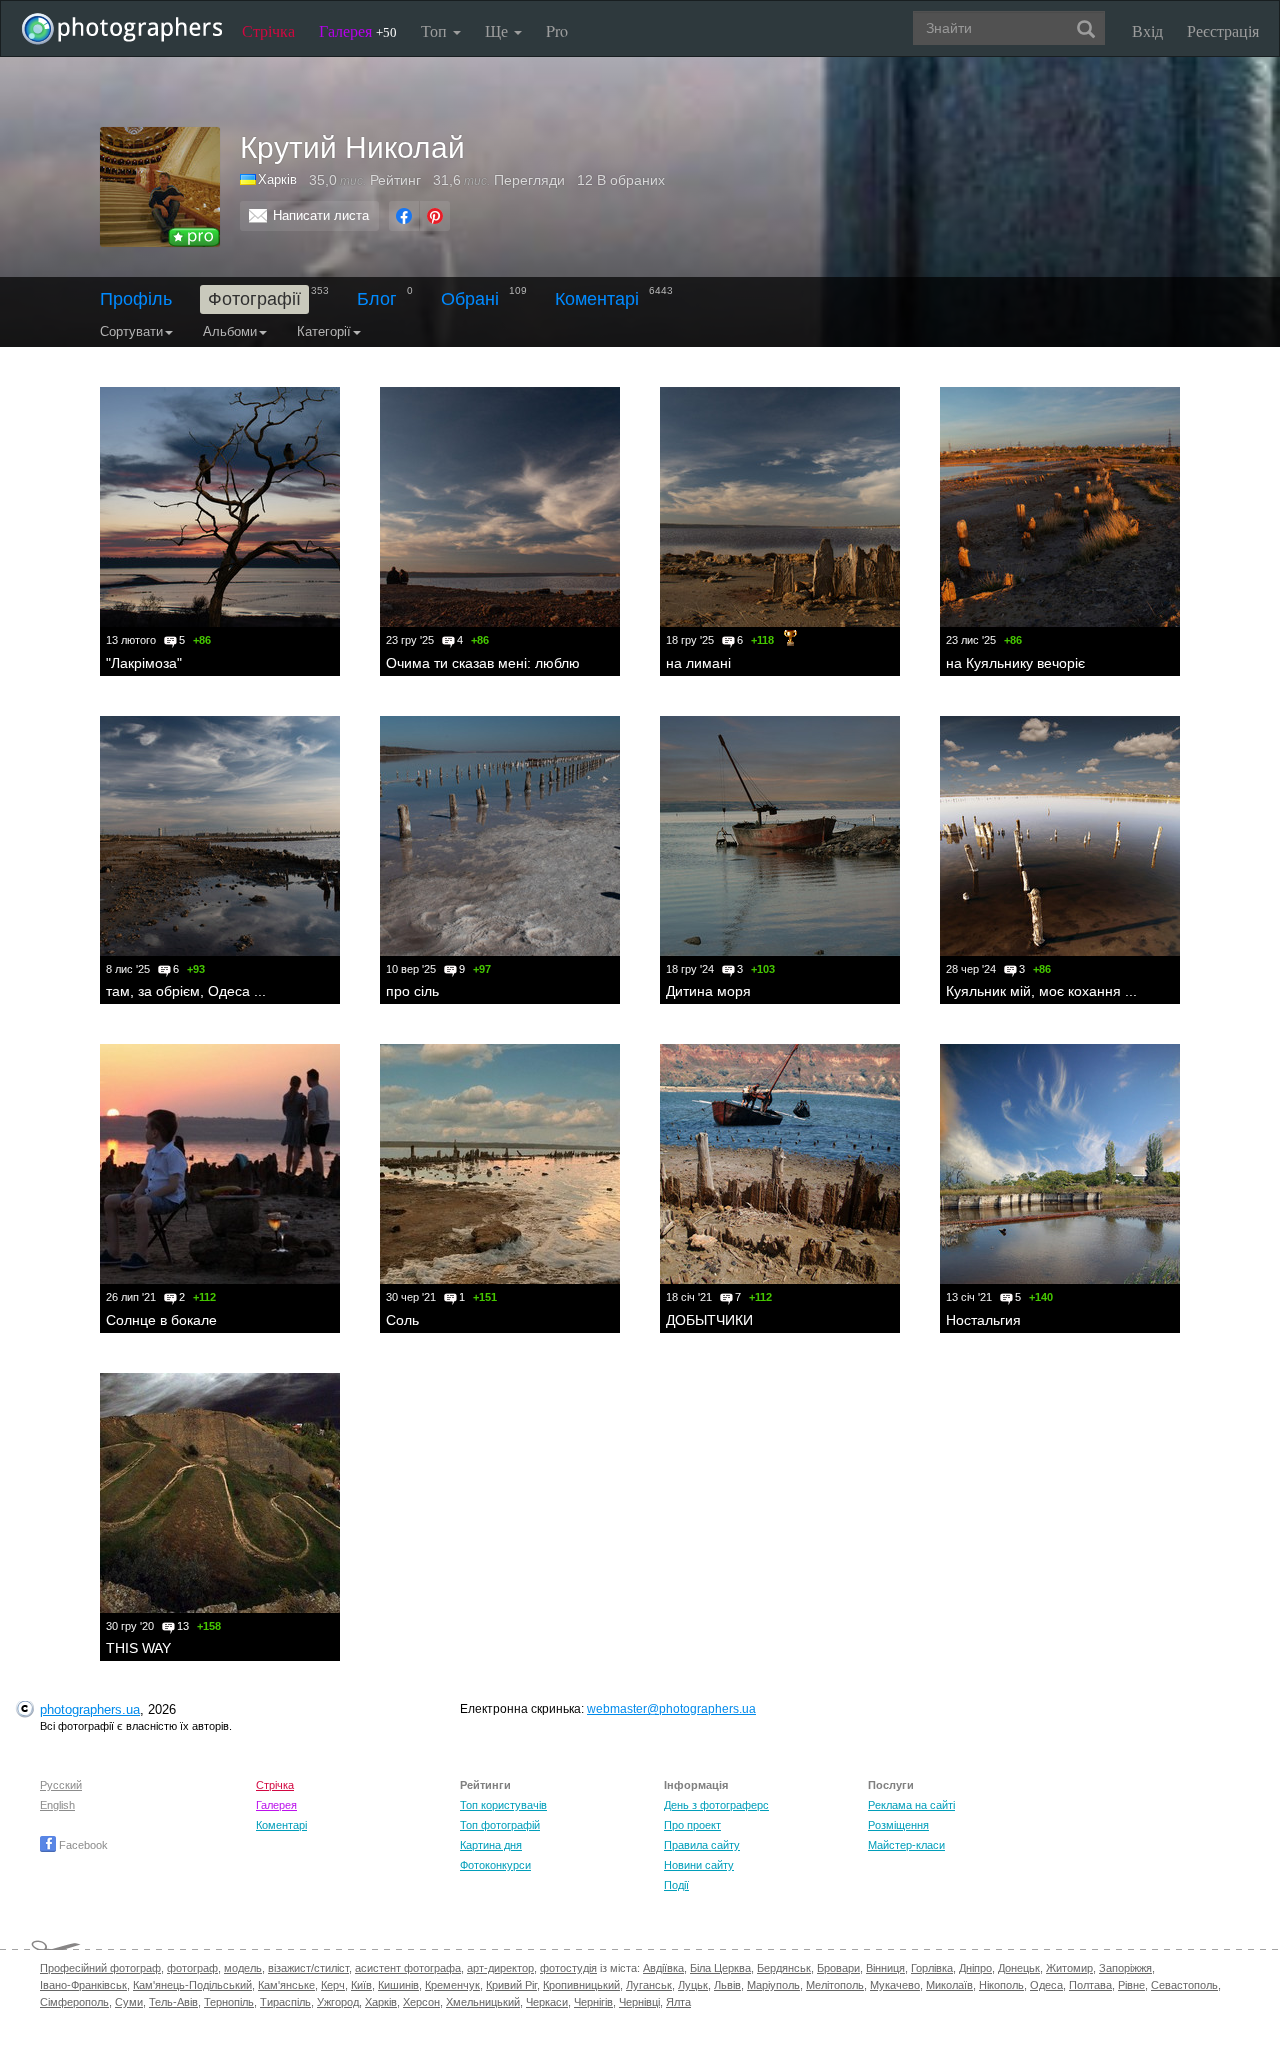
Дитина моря (708, 991)
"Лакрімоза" (144, 663)
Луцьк (693, 1985)
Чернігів (593, 2002)
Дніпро (975, 1968)
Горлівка (932, 1968)
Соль (402, 1320)
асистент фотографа (408, 1968)
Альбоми (230, 331)
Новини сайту (699, 1865)
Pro (557, 30)
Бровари (838, 1968)
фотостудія (568, 1968)
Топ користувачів (503, 1805)
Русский (61, 1785)
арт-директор (500, 1968)
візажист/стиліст (308, 1968)
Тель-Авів (173, 2002)
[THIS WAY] (220, 1493)
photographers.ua (90, 1709)
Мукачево (895, 1985)
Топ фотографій (500, 1825)
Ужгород (338, 2002)
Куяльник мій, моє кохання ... (1041, 991)
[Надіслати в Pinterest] (435, 216)
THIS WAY (138, 1648)
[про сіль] (500, 836)
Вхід (1147, 30)
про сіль (412, 991)
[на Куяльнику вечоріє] (1060, 507)
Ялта (678, 2002)
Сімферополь (74, 2002)
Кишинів (398, 1985)
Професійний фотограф (100, 1968)
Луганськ (649, 1985)
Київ (361, 1985)
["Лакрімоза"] (220, 507)
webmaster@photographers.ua (671, 1709)
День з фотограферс (716, 1805)
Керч (333, 1985)
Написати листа (321, 215)
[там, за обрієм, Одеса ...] (220, 836)
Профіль (136, 299)
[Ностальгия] (1060, 1164)
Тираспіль (285, 2002)
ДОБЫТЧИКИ (709, 1320)
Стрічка (268, 30)
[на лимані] (780, 507)
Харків (381, 2002)
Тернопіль (229, 2002)
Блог (377, 299)
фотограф (192, 1968)
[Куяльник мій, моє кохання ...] (1060, 836)
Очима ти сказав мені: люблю (483, 663)
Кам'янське (286, 1985)
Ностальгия (983, 1320)
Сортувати (131, 331)
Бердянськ (784, 1968)
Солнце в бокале (161, 1320)
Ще (498, 30)
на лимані (698, 663)
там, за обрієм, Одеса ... (186, 991)
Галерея (358, 30)
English (57, 1805)
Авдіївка (663, 1968)
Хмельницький (483, 2002)
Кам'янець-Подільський (192, 1985)
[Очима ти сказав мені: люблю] (500, 507)
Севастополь (1184, 1985)
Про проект (692, 1825)
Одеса (1046, 1985)
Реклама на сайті (911, 1805)
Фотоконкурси (495, 1865)
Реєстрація (1223, 30)
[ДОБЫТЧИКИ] (780, 1164)
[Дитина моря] (780, 836)
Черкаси (547, 2002)
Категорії (324, 331)
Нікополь (1001, 1985)
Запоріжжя (1125, 1968)
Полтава (1090, 1985)
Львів (727, 1985)
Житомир (1069, 1968)
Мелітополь (835, 1985)
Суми (129, 2002)
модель (243, 1968)
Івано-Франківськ (83, 1985)
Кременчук (452, 1985)
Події (676, 1885)
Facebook (82, 1845)
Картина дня (491, 1845)
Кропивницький (581, 1985)
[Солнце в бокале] (220, 1164)
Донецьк (1019, 1968)
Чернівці (639, 2002)
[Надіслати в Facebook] (404, 216)
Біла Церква (720, 1968)
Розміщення (898, 1825)
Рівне (1131, 1985)
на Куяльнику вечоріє (1015, 663)
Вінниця (885, 1968)
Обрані (470, 299)
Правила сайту (702, 1845)
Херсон (421, 2002)
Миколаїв (949, 1985)
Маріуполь (773, 1985)
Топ (436, 30)
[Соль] (500, 1164)
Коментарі (597, 299)
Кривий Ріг (511, 1985)
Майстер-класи (906, 1845)
